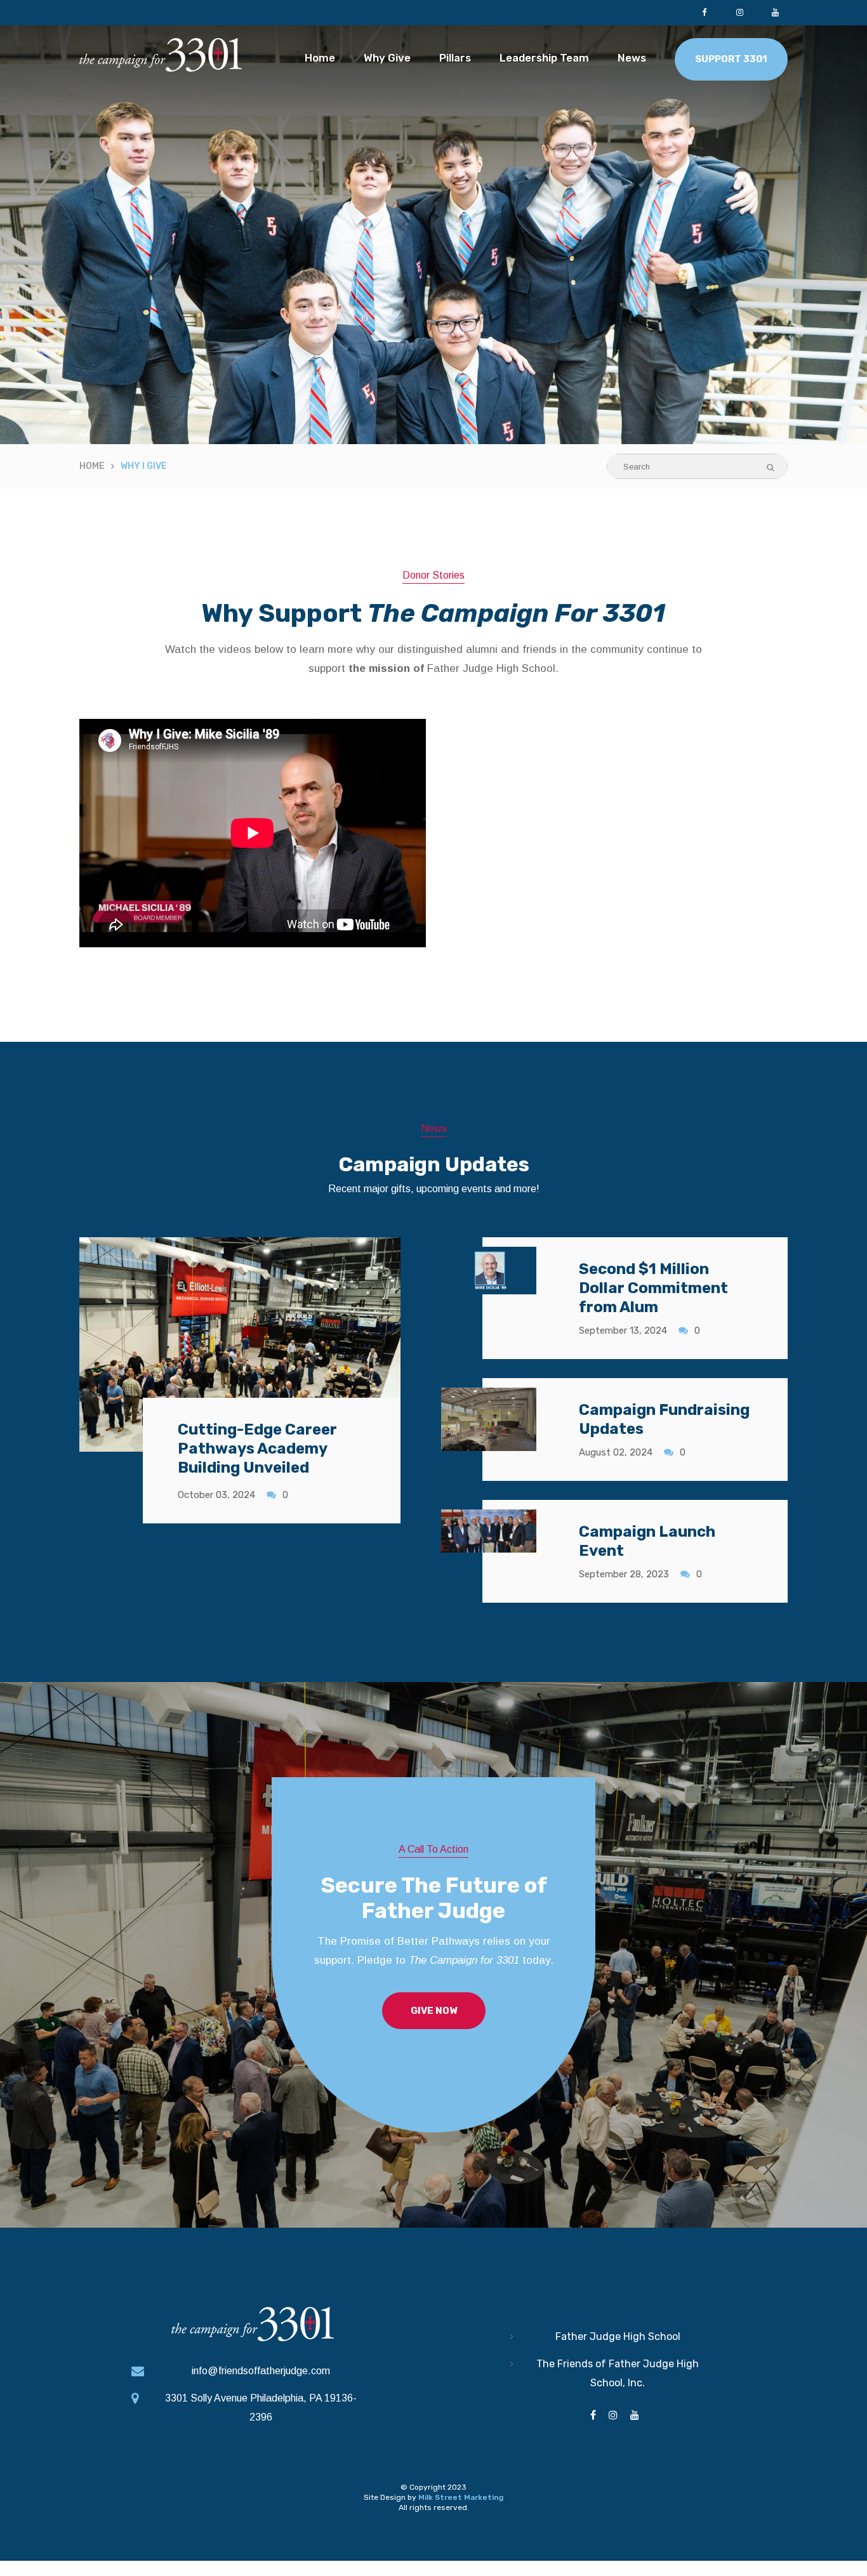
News (632, 58)
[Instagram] (739, 13)
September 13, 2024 (623, 1331)
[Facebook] (704, 13)
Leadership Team (544, 58)
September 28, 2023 (624, 1574)
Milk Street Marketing (461, 2497)
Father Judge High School (618, 2336)
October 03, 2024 (216, 1495)
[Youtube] (775, 13)
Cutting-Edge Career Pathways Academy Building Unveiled (257, 1449)
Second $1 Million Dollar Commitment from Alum (653, 1288)
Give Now (434, 2011)
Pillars (455, 58)
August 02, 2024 (616, 1452)
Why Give (387, 58)
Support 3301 (731, 59)
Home (320, 58)
